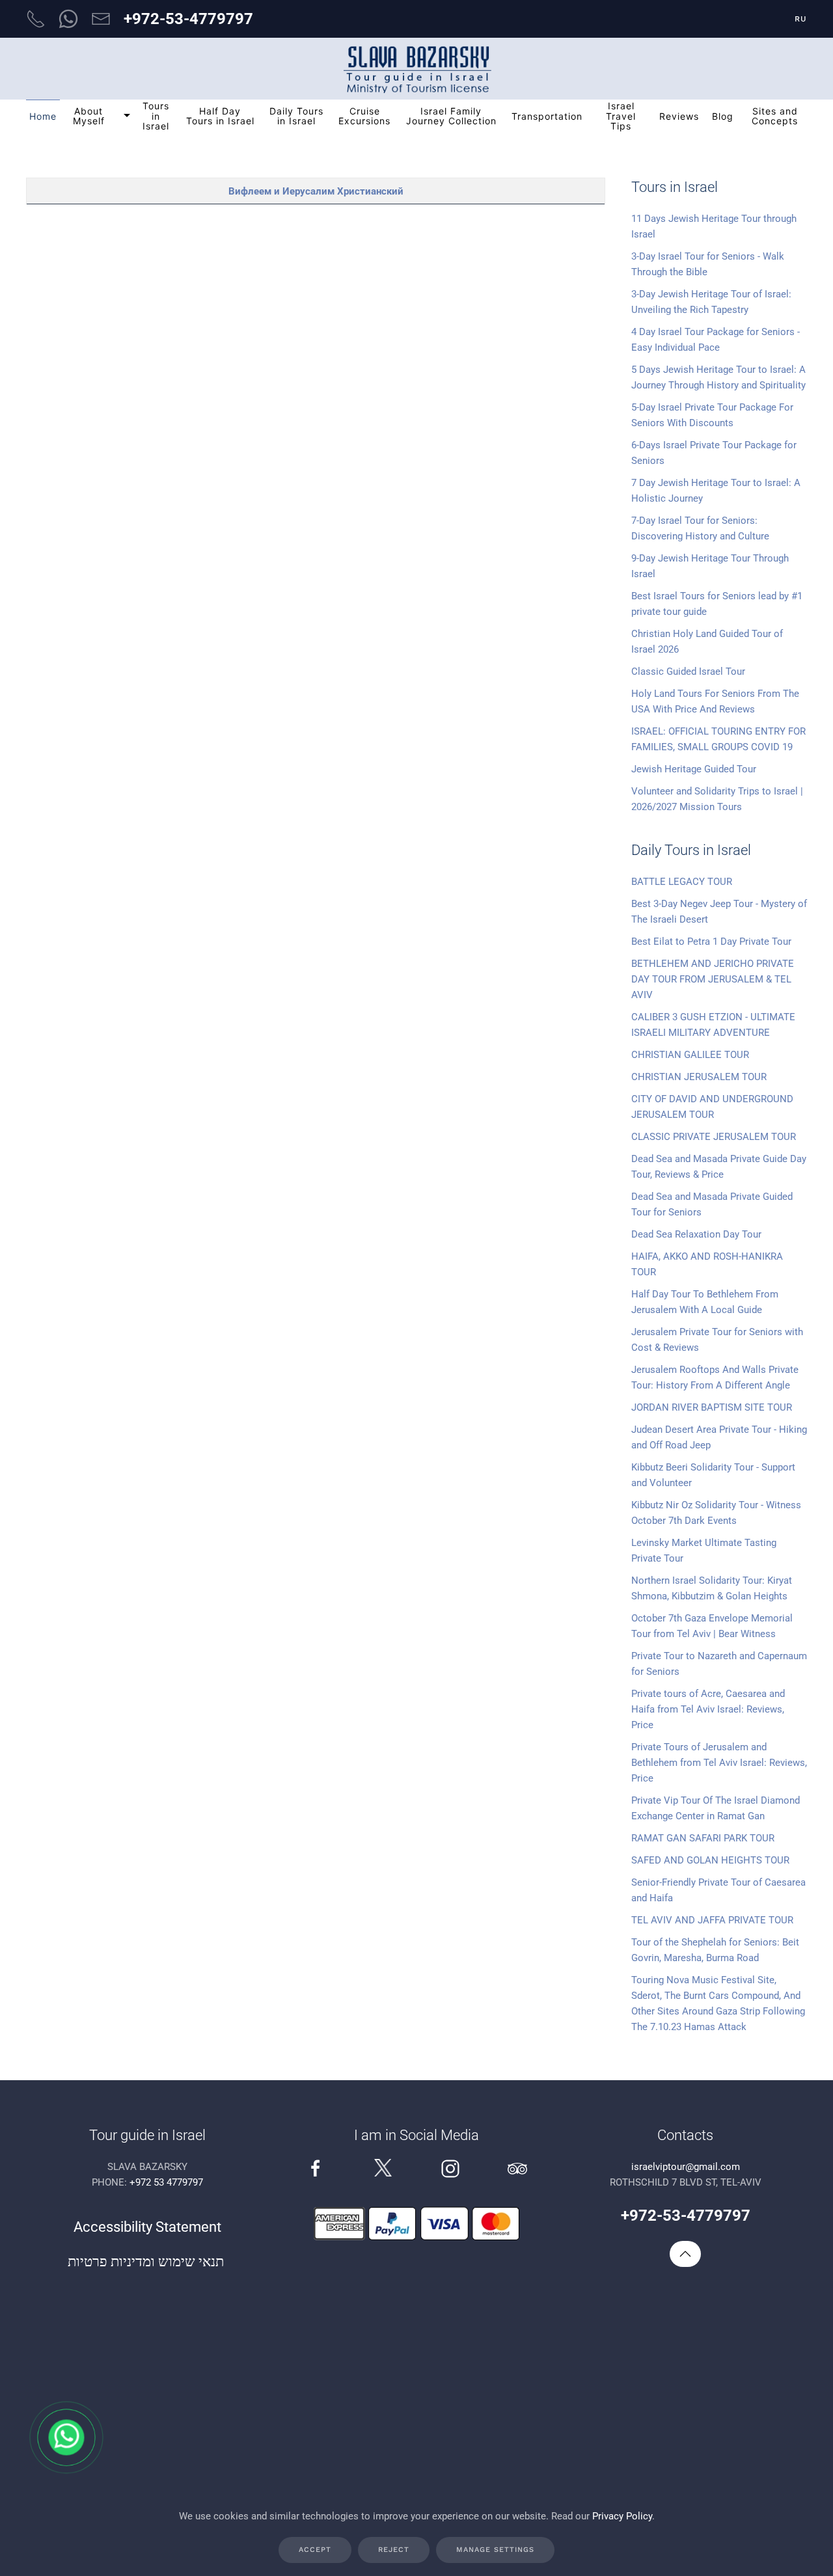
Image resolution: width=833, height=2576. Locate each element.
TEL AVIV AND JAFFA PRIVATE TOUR (712, 1920)
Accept (315, 2550)
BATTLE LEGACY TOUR (682, 882)
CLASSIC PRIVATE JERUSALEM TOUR (714, 1137)
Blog (723, 116)
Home (43, 116)
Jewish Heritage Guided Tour (694, 769)
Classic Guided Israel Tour (688, 671)
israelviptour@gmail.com (686, 2167)
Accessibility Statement (147, 2227)
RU (801, 19)
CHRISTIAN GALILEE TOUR (690, 1055)
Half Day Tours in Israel (220, 116)
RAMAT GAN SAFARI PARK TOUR (703, 1838)
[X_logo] (383, 2167)
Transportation (547, 116)
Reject (394, 2550)
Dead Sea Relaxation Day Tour (696, 1234)
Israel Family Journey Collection (451, 116)
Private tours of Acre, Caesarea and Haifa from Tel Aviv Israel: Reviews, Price (708, 1709)
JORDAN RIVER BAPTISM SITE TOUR (712, 1407)
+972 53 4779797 (166, 2182)
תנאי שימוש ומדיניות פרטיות (147, 2261)
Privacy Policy (622, 2516)
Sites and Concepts (775, 116)
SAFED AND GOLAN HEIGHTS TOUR (710, 1860)
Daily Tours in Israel (296, 116)
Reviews (679, 116)
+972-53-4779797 (188, 19)
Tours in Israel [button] (156, 116)
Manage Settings (495, 2550)
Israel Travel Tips (621, 116)
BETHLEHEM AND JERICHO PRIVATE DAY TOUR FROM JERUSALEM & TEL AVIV (713, 979)
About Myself (89, 116)
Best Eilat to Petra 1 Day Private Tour (711, 942)
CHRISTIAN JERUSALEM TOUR (699, 1077)
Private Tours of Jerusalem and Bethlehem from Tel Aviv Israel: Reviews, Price (719, 1763)
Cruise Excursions (364, 116)
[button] (685, 2254)
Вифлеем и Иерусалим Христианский (316, 191)
